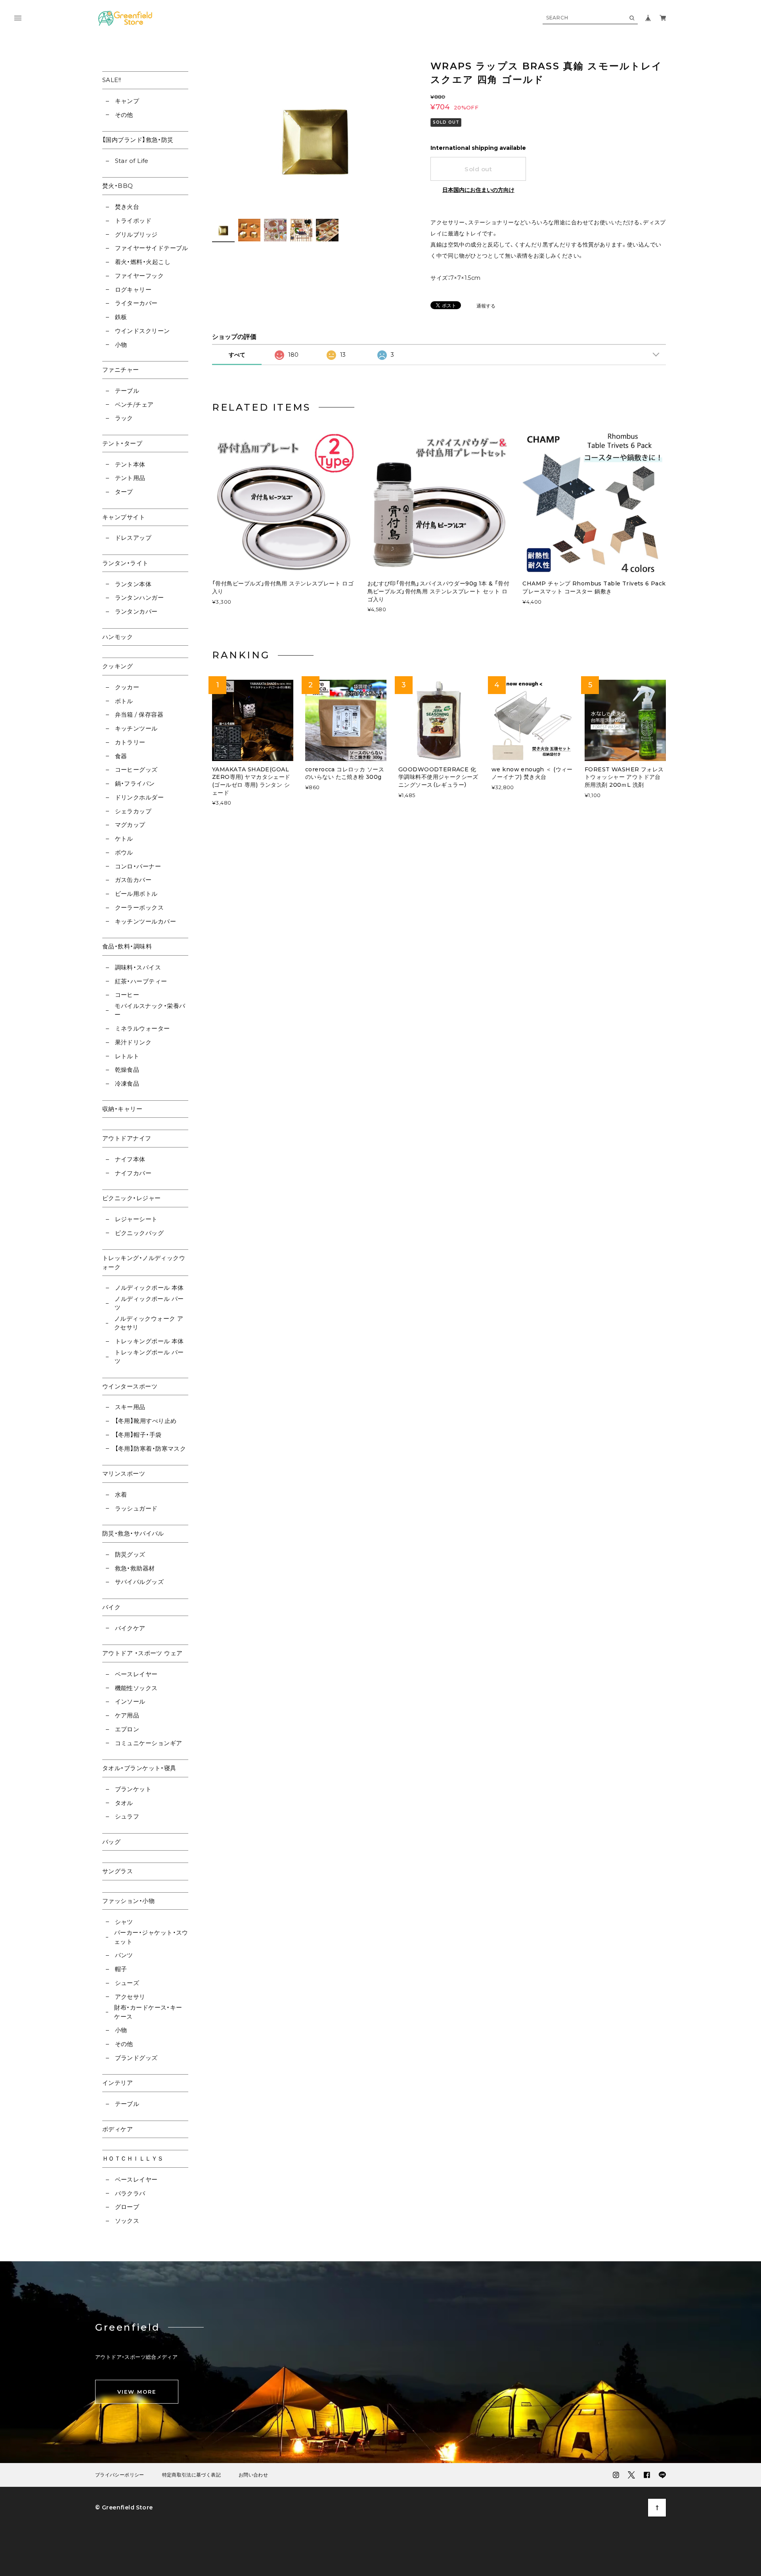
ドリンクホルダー (139, 797)
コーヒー (127, 995)
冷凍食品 (127, 1083)
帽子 (121, 1969)
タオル (124, 1803)
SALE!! (112, 80)
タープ (124, 492)
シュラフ (127, 1816)
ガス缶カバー (133, 880)
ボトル (124, 701)
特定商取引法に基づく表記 (191, 2475)
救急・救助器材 (135, 1568)
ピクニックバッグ (139, 1233)
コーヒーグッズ (136, 770)
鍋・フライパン (135, 783)
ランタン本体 (133, 584)
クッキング (118, 666)
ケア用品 (127, 1715)
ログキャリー (133, 290)
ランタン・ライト (125, 563)
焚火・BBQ (118, 186)
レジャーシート (136, 1219)
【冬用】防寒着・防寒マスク (150, 1449)
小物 (121, 345)
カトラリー (130, 742)
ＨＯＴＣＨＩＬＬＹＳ (133, 2158)
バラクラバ (130, 2193)
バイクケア (130, 1628)
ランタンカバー (136, 611)
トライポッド (133, 221)
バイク (111, 1607)
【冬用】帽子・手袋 (138, 1435)
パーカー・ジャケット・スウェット (151, 1937)
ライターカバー (136, 303)
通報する (486, 306)
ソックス (127, 2221)
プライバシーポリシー (120, 2475)
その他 (124, 115)
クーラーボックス (139, 907)
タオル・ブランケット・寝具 (139, 1768)
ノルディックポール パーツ (149, 1303)
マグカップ (130, 825)
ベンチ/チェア (134, 404)
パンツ (124, 1955)
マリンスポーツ (124, 1474)
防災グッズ (130, 1554)
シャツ (124, 1922)
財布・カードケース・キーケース (148, 2012)
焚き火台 (127, 207)
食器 (121, 756)
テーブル (127, 391)
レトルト (127, 1056)
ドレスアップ (133, 538)
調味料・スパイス (138, 967)
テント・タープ (122, 443)
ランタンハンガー (139, 598)
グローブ (127, 2207)
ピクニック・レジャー (132, 1198)
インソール (130, 1701)
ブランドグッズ (136, 2058)
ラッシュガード (136, 1508)
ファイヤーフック (139, 276)
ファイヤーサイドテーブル (152, 248)
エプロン (127, 1729)
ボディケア (118, 2129)
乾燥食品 (127, 1070)
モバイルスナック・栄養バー (150, 1010)
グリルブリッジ (136, 234)
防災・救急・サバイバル (133, 1533)
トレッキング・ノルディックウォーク (144, 1262)
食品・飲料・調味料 (127, 946)
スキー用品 (130, 1407)
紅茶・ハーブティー (141, 981)
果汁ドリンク (133, 1042)
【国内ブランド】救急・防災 (138, 140)
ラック (124, 418)
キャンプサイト (124, 517)
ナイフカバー (133, 1173)
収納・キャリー (122, 1109)
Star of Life (132, 161)
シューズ (127, 1983)
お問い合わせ (253, 2475)
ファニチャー (121, 370)
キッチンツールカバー (145, 921)
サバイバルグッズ (139, 1582)
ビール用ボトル (136, 894)
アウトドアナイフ (127, 1138)
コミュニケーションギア (148, 1743)
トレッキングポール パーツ (149, 1357)
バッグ (111, 1842)
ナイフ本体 (130, 1159)
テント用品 (130, 478)
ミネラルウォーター (142, 1028)
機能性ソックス (136, 1688)
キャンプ (127, 101)
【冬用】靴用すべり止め (146, 1421)
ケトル (124, 839)
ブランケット (133, 1789)
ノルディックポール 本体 (149, 1288)
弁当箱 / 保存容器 (139, 714)
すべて (237, 355)
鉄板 (121, 317)
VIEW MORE (137, 2392)
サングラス (118, 1871)
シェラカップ (133, 811)
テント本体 (130, 464)
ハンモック (118, 637)
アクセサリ (130, 1997)
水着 (121, 1495)
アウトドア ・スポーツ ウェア (142, 1653)
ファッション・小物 (128, 1901)
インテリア (118, 2083)
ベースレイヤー (136, 1674)
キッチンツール (136, 728)
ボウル (124, 852)
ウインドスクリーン (142, 331)
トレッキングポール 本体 (149, 1341)
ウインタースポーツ (130, 1386)
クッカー (127, 687)
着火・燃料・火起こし (143, 262)
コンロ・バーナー (138, 866)
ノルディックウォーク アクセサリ (149, 1323)
